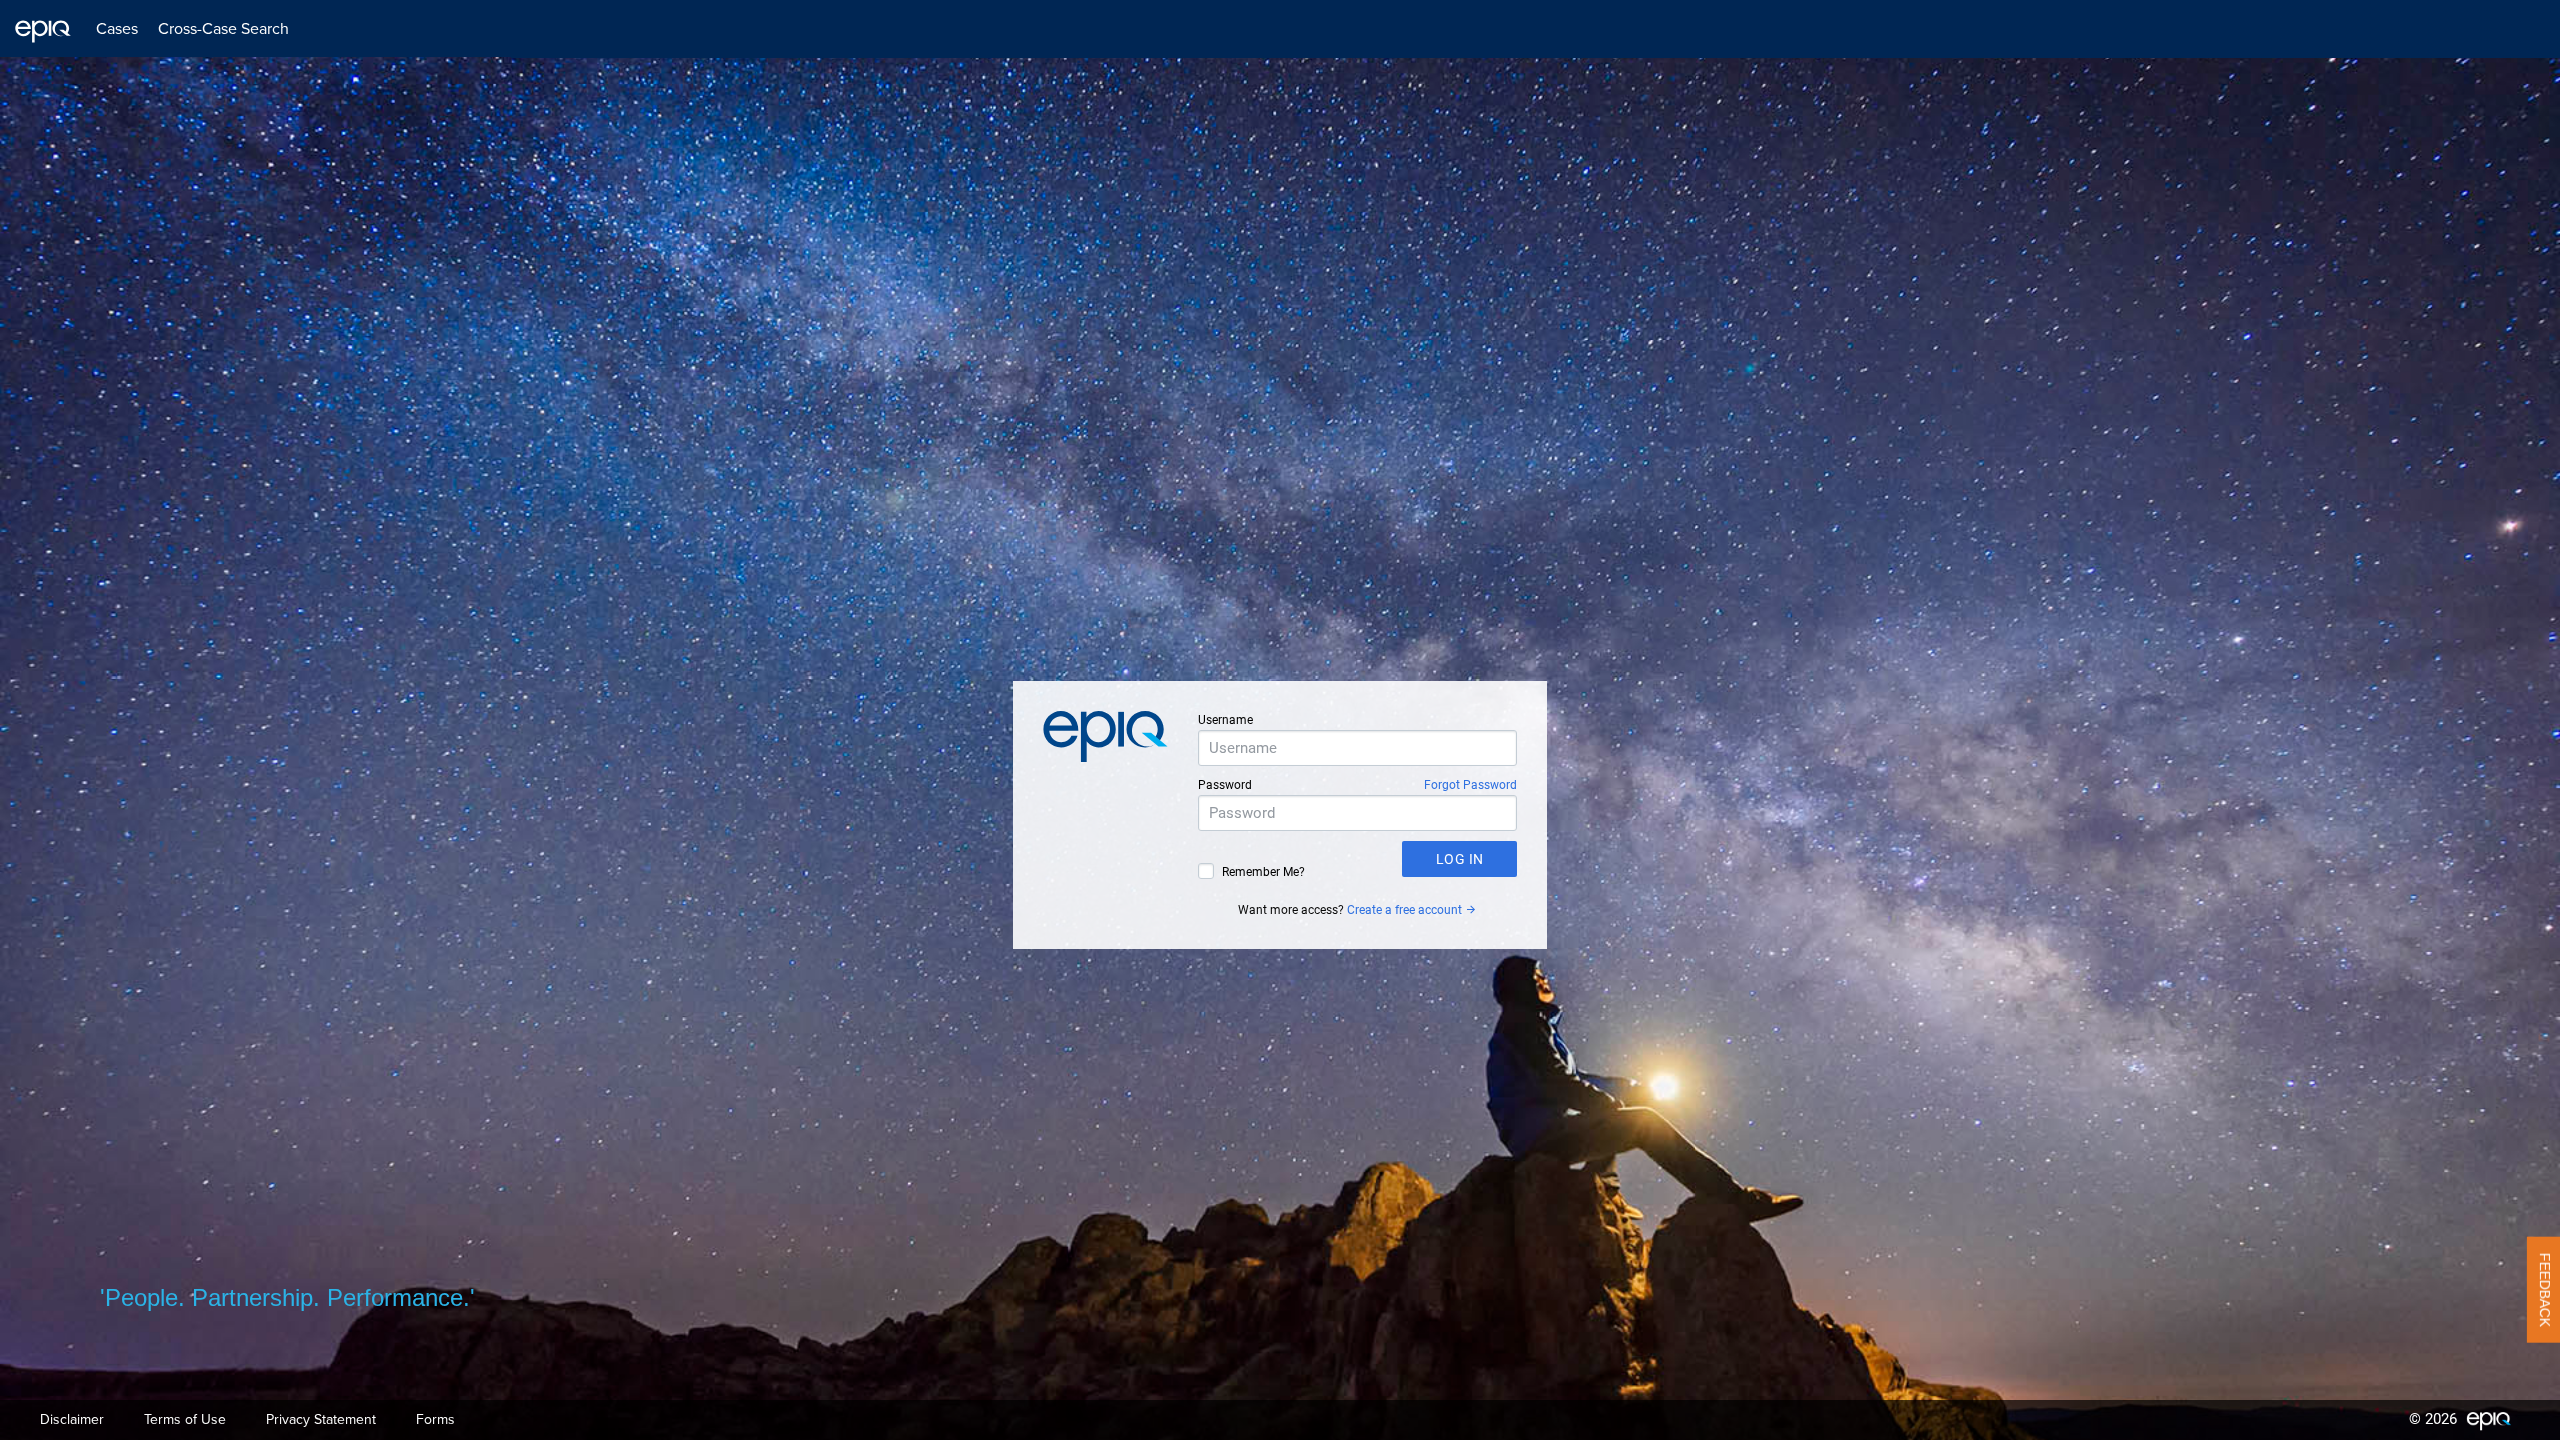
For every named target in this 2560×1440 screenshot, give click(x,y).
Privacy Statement (321, 1419)
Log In (1460, 859)
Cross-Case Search (223, 29)
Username (1225, 720)
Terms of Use (185, 1419)
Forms (435, 1419)
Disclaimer (72, 1419)
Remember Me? (1263, 872)
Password (1225, 785)
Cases (117, 29)
